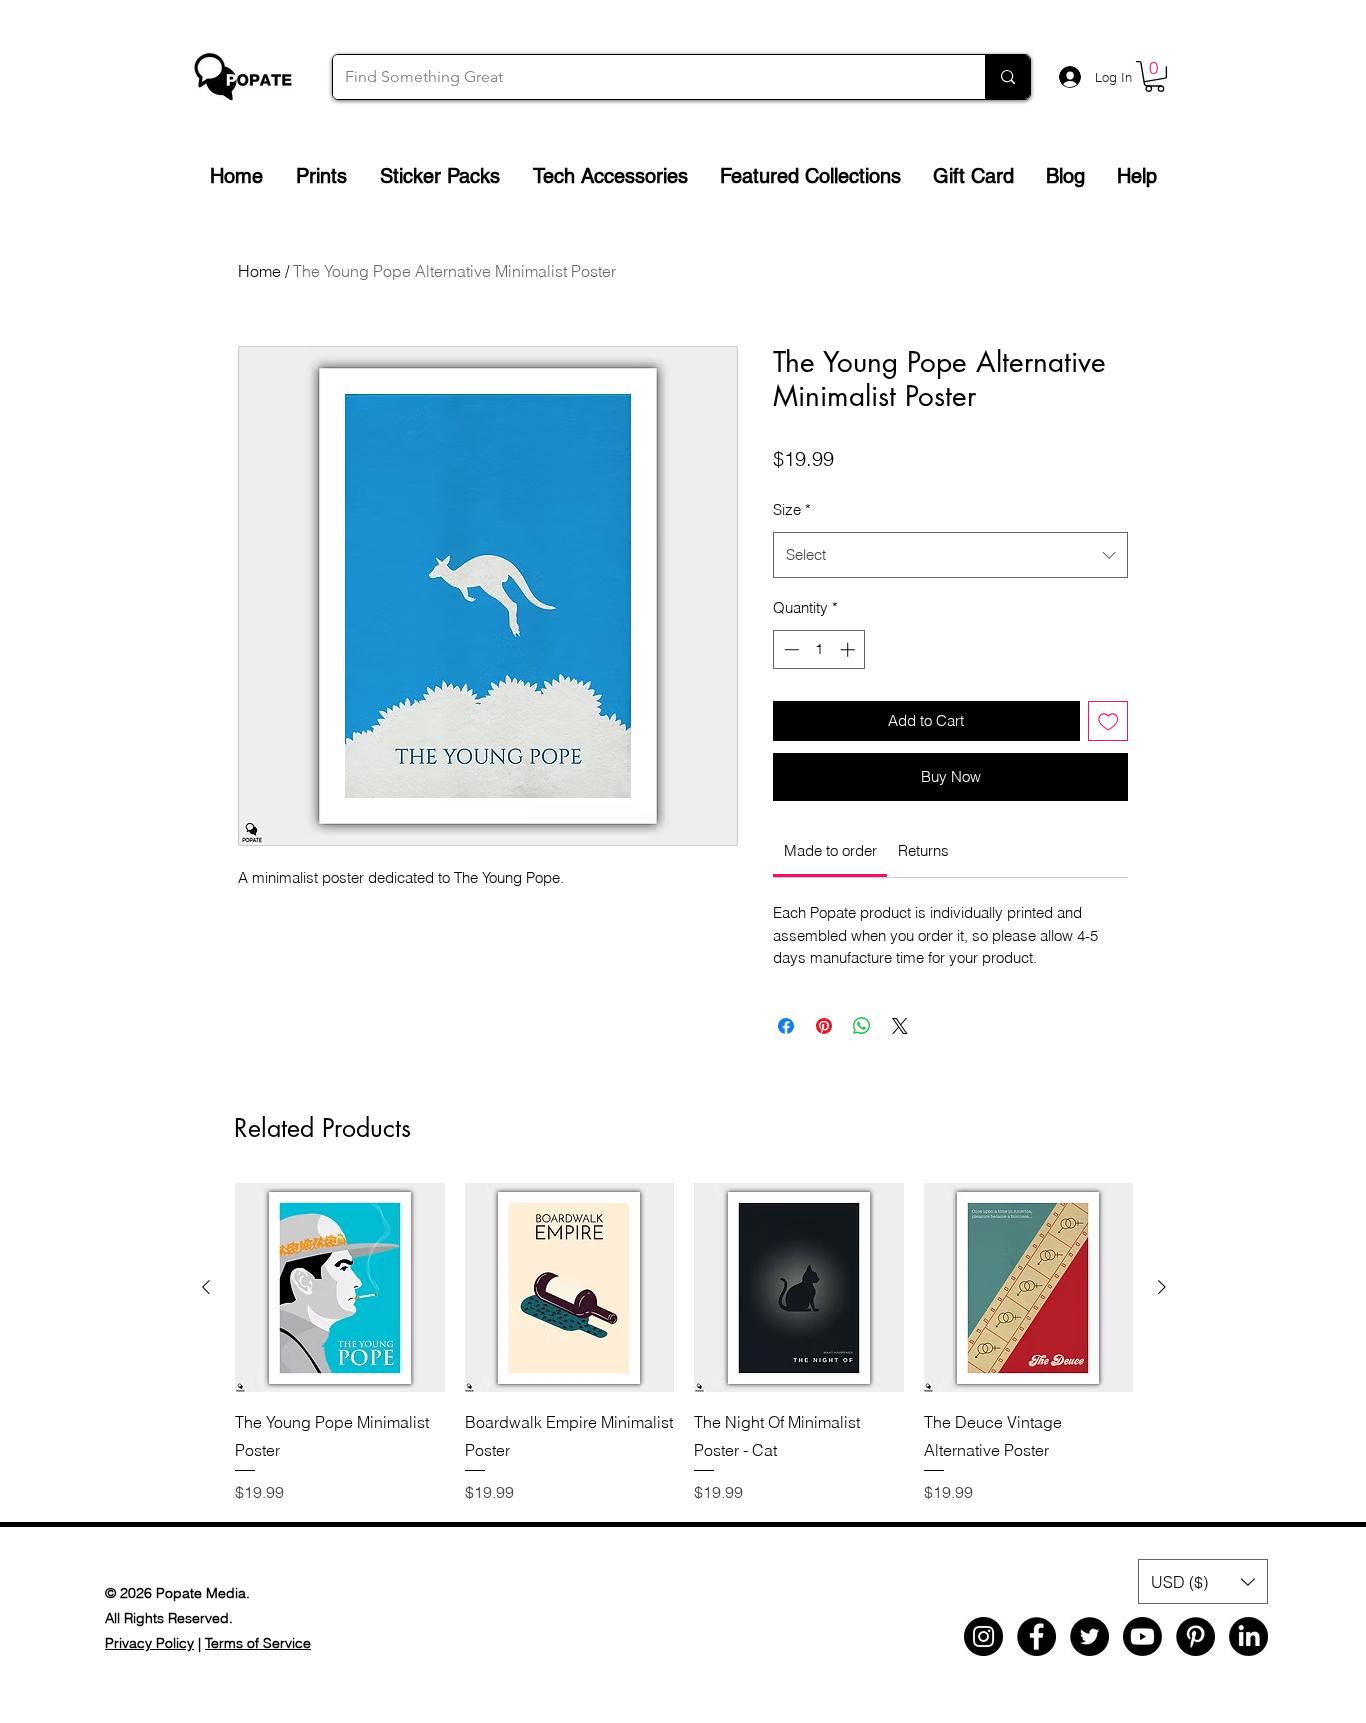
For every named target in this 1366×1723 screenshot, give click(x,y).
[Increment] (849, 649)
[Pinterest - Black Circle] (1195, 1636)
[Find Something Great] (1007, 77)
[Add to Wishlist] (1108, 721)
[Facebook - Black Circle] (1036, 1636)
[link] (830, 850)
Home (259, 271)
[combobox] (950, 555)
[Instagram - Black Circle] (983, 1636)
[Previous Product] (206, 1287)
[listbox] (1203, 1581)
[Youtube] (1142, 1636)
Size (792, 509)
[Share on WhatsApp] (862, 1026)
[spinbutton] (819, 649)
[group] (684, 1343)
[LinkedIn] (1248, 1636)
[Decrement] (789, 649)
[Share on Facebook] (786, 1026)
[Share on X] (900, 1026)
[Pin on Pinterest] (824, 1026)
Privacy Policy (149, 1643)
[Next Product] (1162, 1287)
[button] (1154, 76)
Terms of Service (258, 1643)
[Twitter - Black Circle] (1089, 1636)
